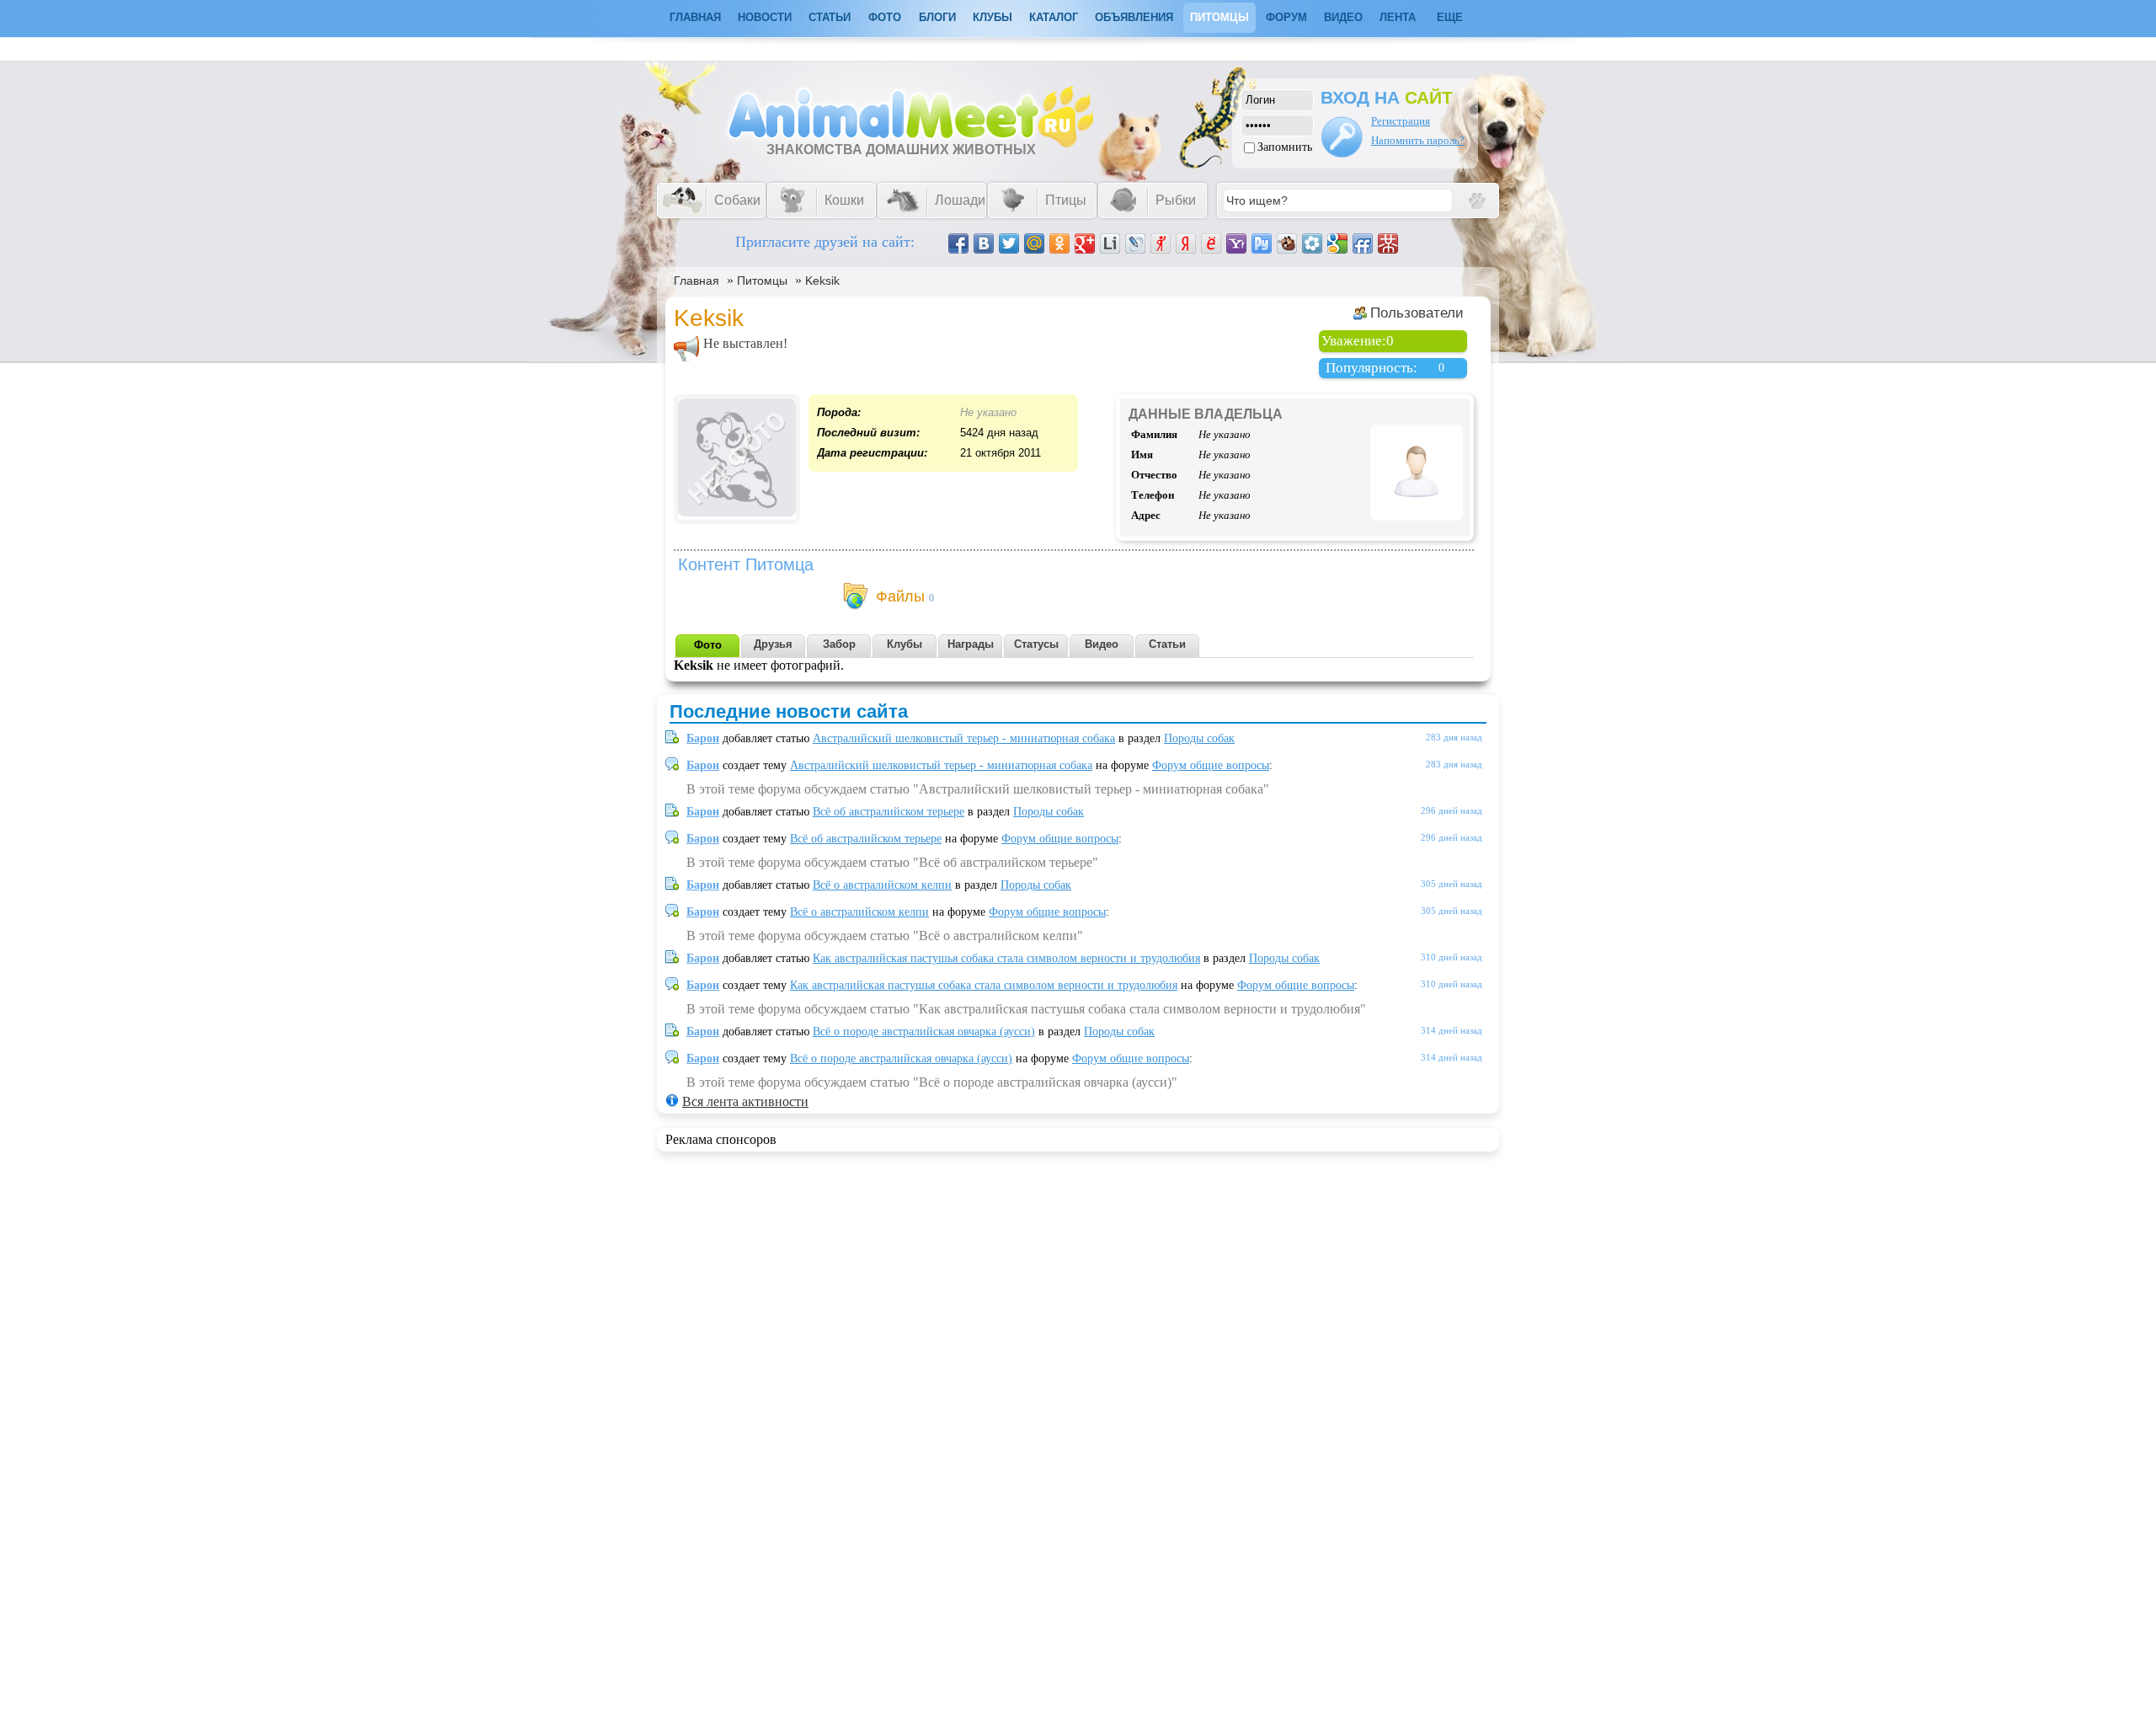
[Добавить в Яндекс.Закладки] (1186, 243)
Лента (1398, 17)
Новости (765, 17)
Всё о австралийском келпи (882, 885)
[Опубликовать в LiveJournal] (1135, 243)
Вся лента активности (745, 1101)
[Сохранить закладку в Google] (1337, 243)
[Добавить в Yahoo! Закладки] (1236, 243)
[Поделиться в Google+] (1085, 243)
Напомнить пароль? (1418, 140)
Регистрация (1401, 121)
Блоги (937, 17)
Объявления (1134, 17)
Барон (703, 738)
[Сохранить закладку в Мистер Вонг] (1388, 243)
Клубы (993, 17)
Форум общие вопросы (1211, 765)
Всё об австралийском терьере (889, 812)
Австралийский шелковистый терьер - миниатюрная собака (964, 738)
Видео (1343, 17)
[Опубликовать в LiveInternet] (1110, 243)
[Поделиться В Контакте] (984, 243)
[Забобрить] (1287, 243)
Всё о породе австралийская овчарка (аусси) (924, 1032)
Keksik (822, 281)
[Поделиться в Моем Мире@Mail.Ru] (1034, 243)
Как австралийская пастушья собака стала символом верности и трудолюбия (1006, 958)
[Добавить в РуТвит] (1262, 243)
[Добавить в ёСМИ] (1211, 243)
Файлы (900, 596)
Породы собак (1199, 738)
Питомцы (1219, 17)
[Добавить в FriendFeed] (1363, 243)
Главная (696, 281)
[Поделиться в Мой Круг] (1312, 243)
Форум (1286, 17)
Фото (885, 17)
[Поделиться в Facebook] (958, 243)
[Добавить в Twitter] (1009, 243)
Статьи (830, 17)
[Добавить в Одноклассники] (1059, 243)
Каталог (1054, 17)
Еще (1450, 17)
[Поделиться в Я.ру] (1161, 243)
